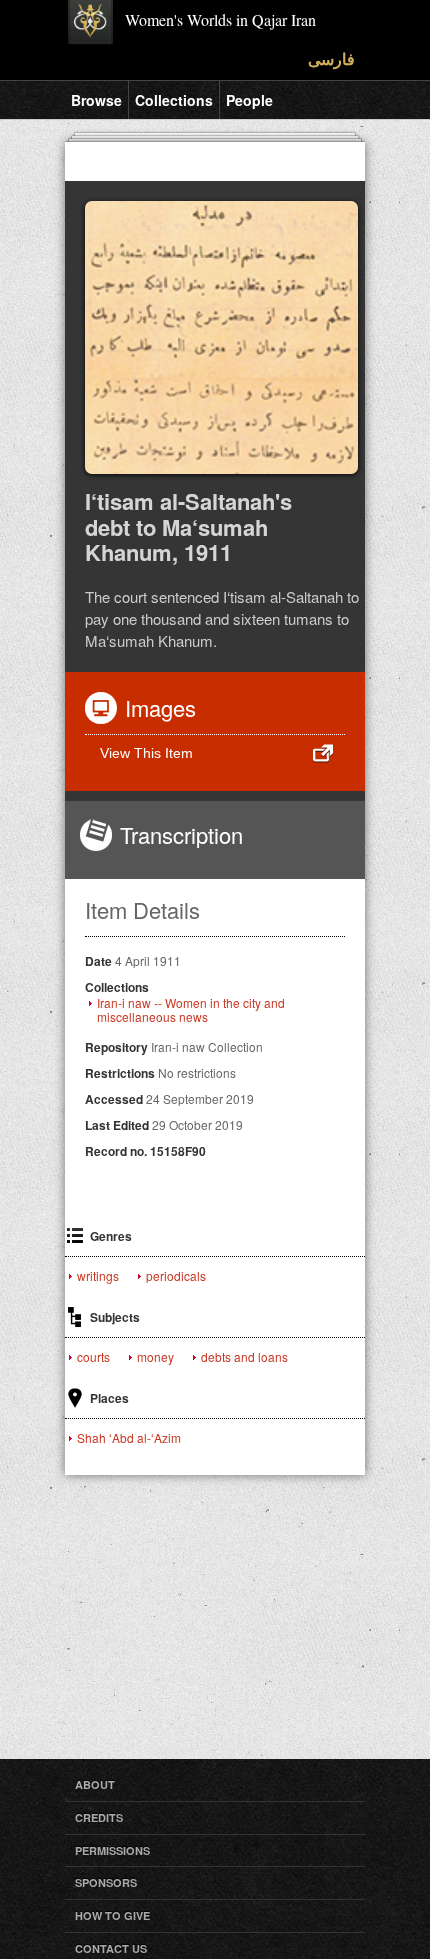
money (155, 1357)
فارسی (331, 58)
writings (98, 1276)
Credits (99, 1817)
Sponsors (106, 1882)
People (249, 100)
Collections (174, 100)
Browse (96, 100)
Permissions (112, 1850)
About (95, 1784)
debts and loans (244, 1357)
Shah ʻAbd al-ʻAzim (129, 1438)
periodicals (176, 1276)
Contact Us (111, 1948)
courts (93, 1357)
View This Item (146, 753)
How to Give (112, 1915)
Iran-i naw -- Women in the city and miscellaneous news (191, 1010)
